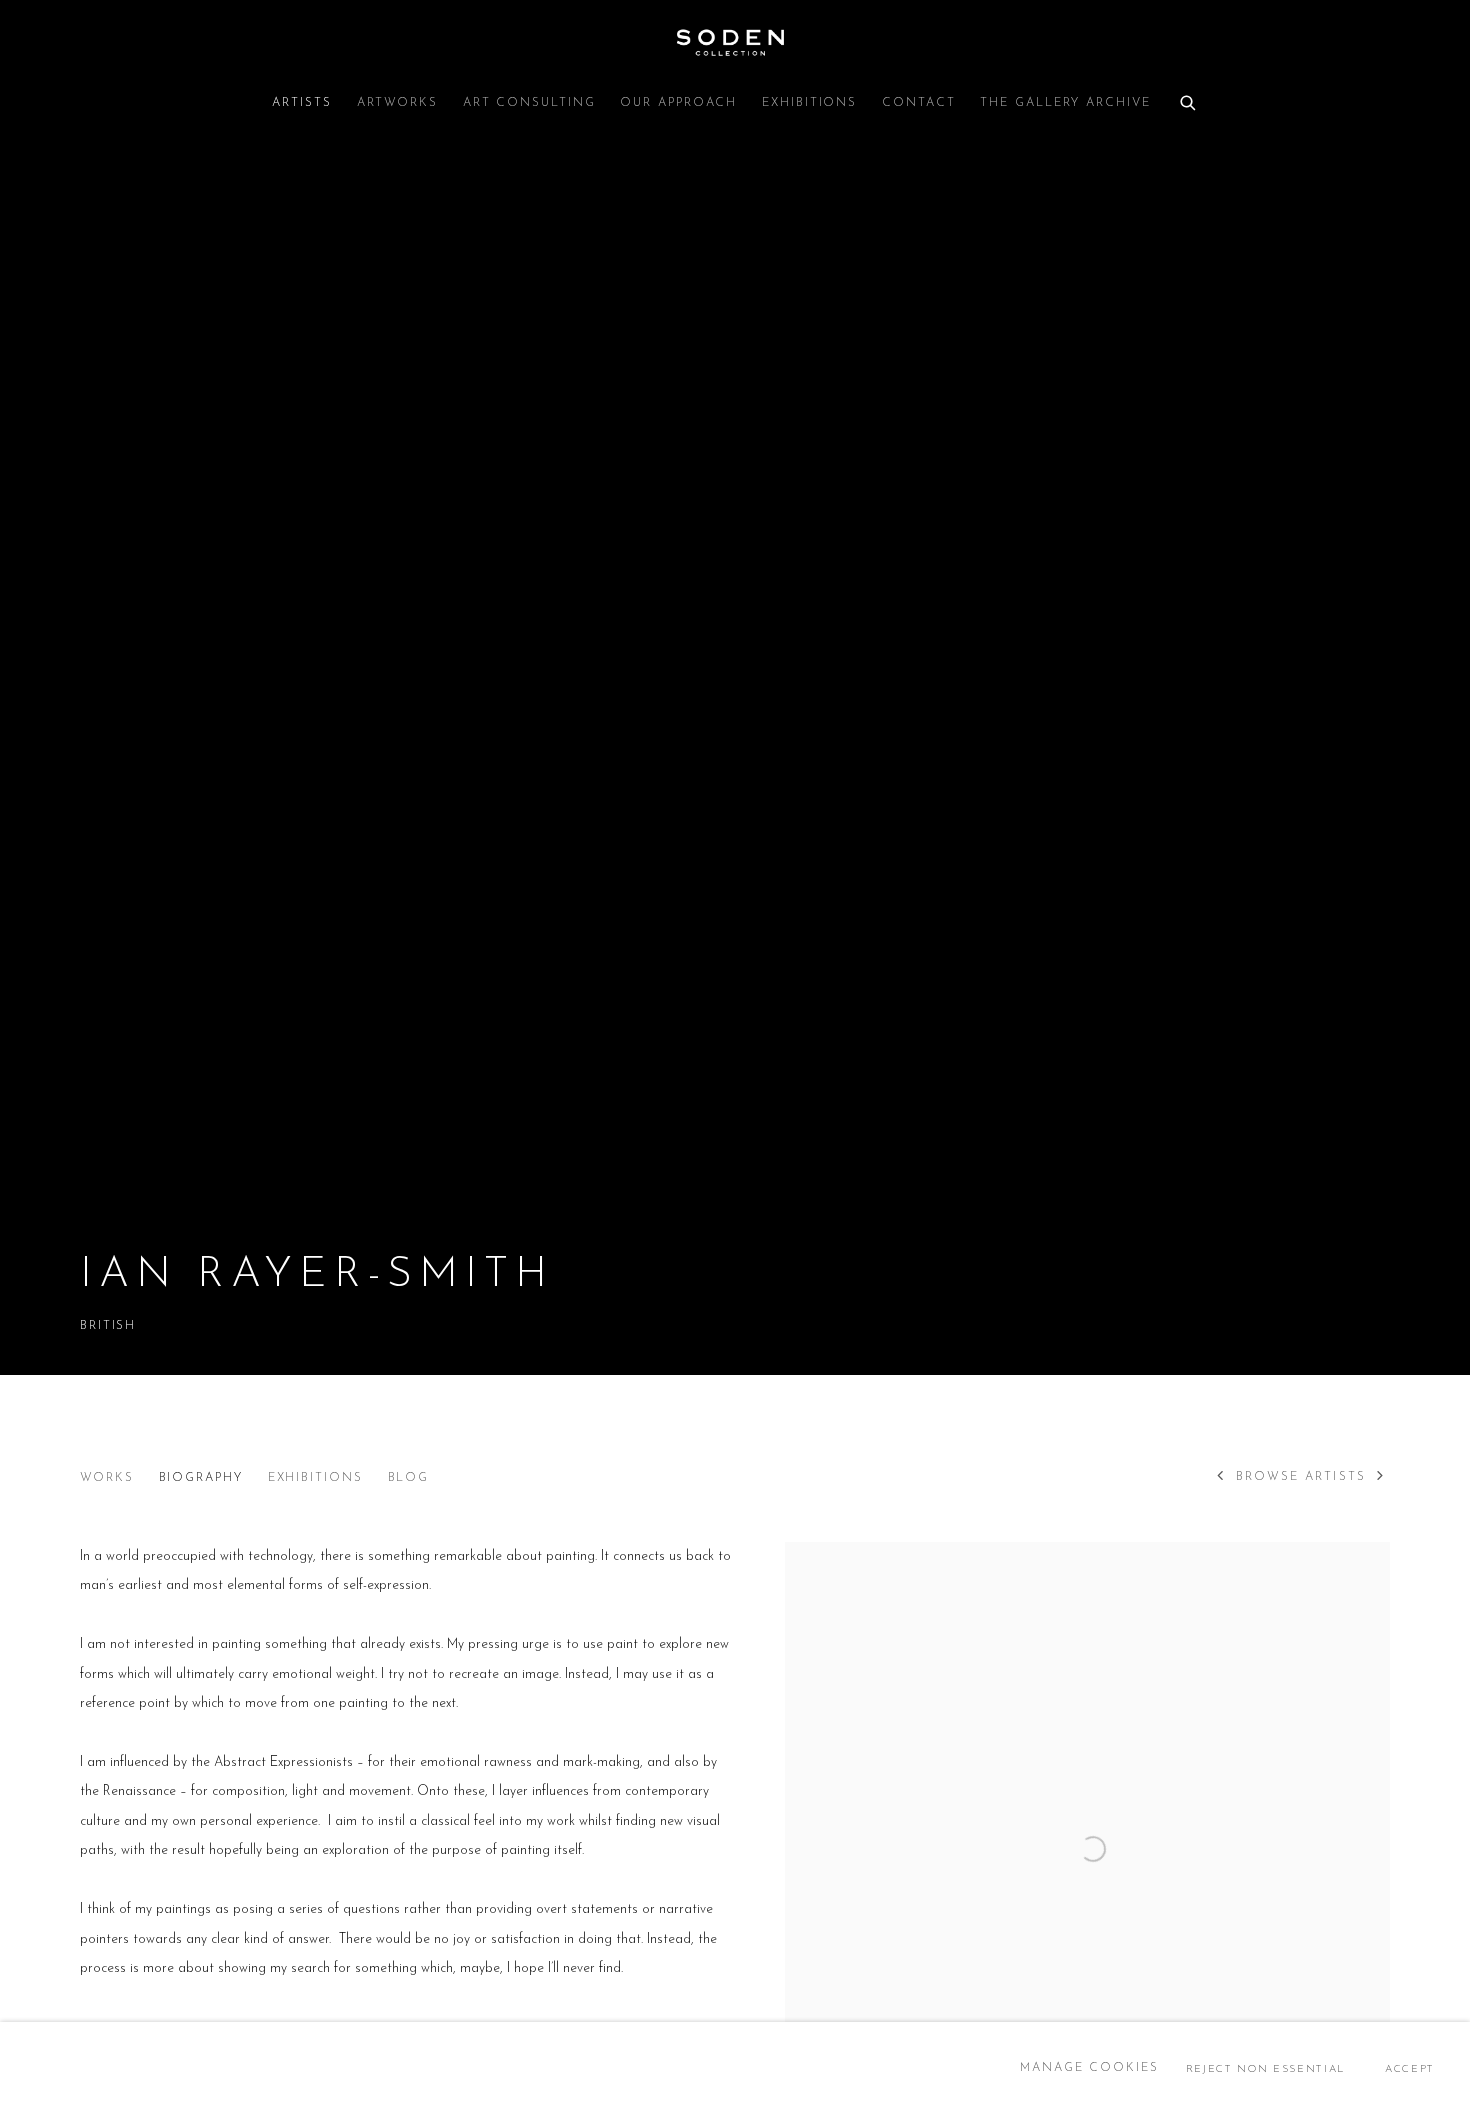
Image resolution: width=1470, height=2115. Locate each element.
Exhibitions (809, 103)
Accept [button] (1410, 2068)
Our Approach (678, 103)
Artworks (397, 103)
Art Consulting (529, 103)
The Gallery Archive (1065, 103)
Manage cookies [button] (1089, 2068)
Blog (409, 1478)
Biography (201, 1478)
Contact (918, 103)
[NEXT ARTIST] (1381, 1478)
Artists (301, 103)
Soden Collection (735, 42)
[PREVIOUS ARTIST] (1221, 1478)
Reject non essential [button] (1265, 2068)
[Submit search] (1189, 100)
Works (107, 1478)
